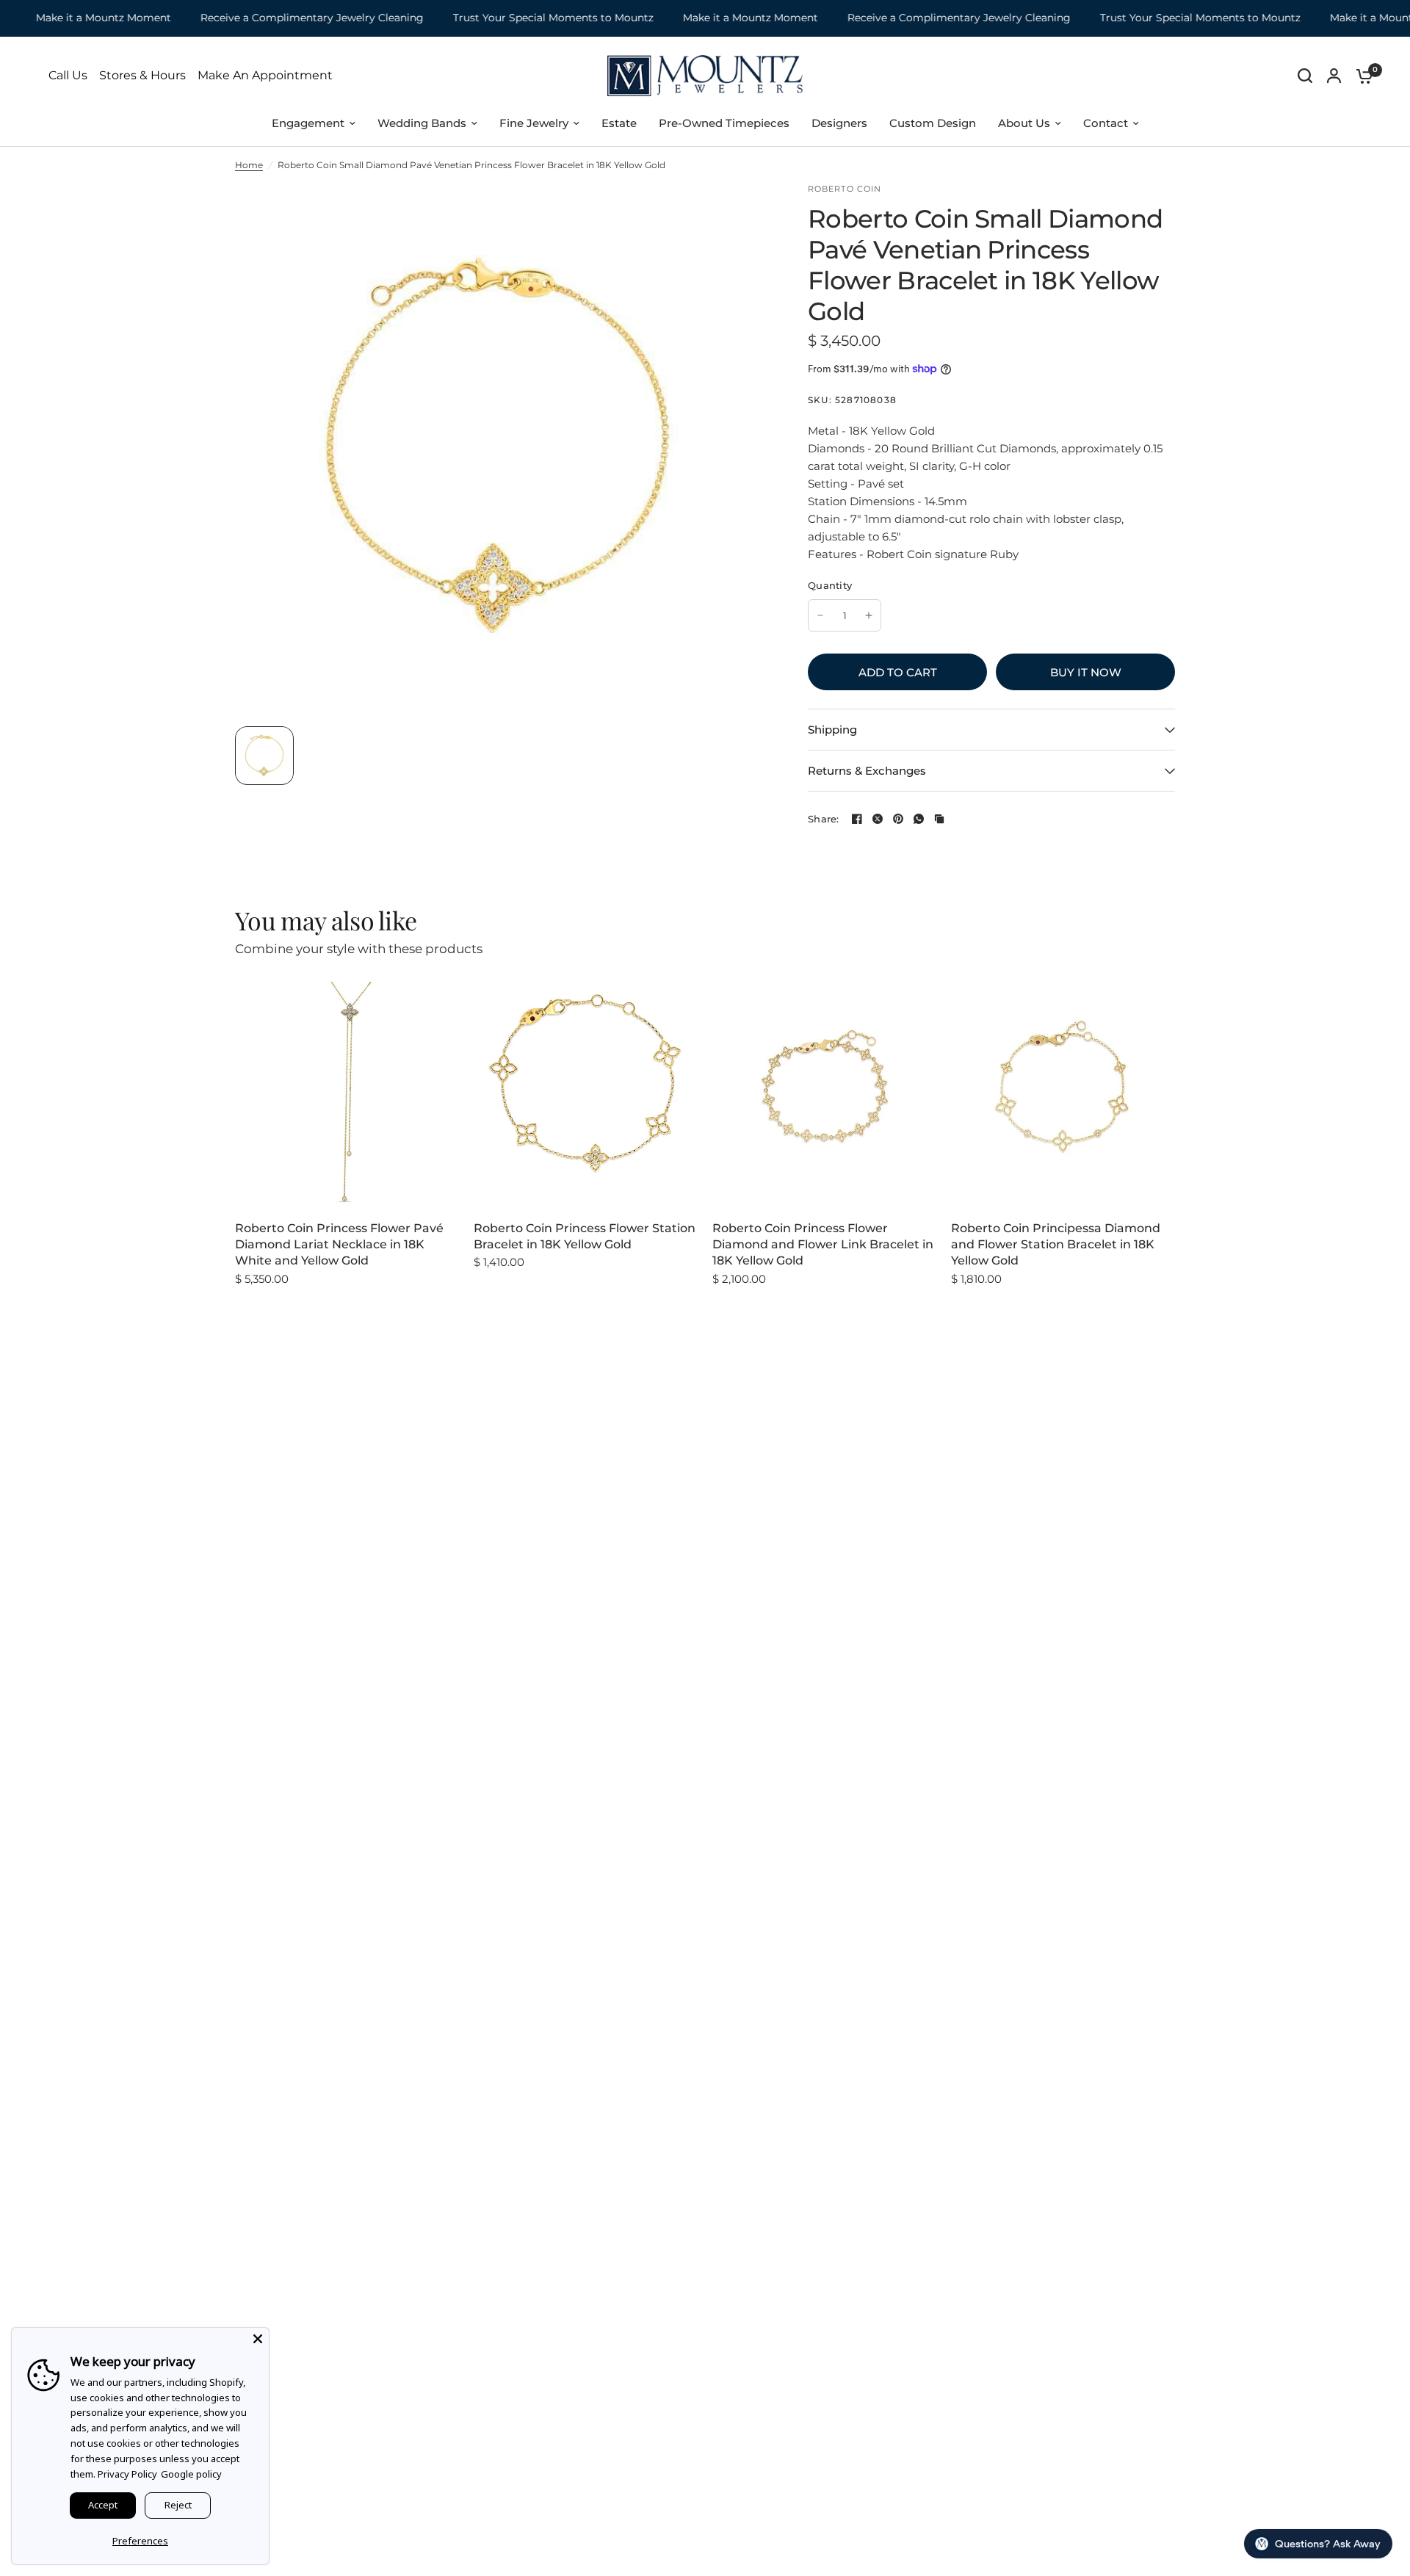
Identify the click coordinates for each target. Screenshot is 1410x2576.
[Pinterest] (898, 819)
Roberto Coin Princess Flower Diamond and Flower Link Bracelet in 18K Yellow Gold (823, 1245)
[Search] (1305, 76)
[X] (878, 819)
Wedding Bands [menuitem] (422, 123)
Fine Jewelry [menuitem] (534, 123)
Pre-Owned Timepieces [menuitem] (724, 123)
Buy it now (1086, 672)
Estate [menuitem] (619, 123)
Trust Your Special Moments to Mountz (518, 18)
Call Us (68, 76)
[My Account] (1334, 76)
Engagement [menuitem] (308, 123)
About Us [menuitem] (1024, 123)
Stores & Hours (142, 76)
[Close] (258, 2339)
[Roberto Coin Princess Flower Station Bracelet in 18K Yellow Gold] (586, 1094)
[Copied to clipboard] (939, 819)
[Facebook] (857, 819)
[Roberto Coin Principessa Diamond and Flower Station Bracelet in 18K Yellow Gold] (1063, 1094)
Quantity (830, 585)
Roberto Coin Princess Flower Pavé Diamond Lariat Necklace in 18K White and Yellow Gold (339, 1245)
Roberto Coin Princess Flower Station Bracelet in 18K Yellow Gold (585, 1236)
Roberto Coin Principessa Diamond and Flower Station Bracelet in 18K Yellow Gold (1056, 1245)
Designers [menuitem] (839, 123)
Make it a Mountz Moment (68, 18)
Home (249, 165)
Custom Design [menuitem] (933, 123)
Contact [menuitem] (1106, 123)
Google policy (191, 2474)
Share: (824, 819)
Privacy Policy (127, 2474)
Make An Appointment (265, 76)
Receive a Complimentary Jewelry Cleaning (277, 18)
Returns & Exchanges (867, 771)
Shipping (832, 730)
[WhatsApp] (919, 819)
